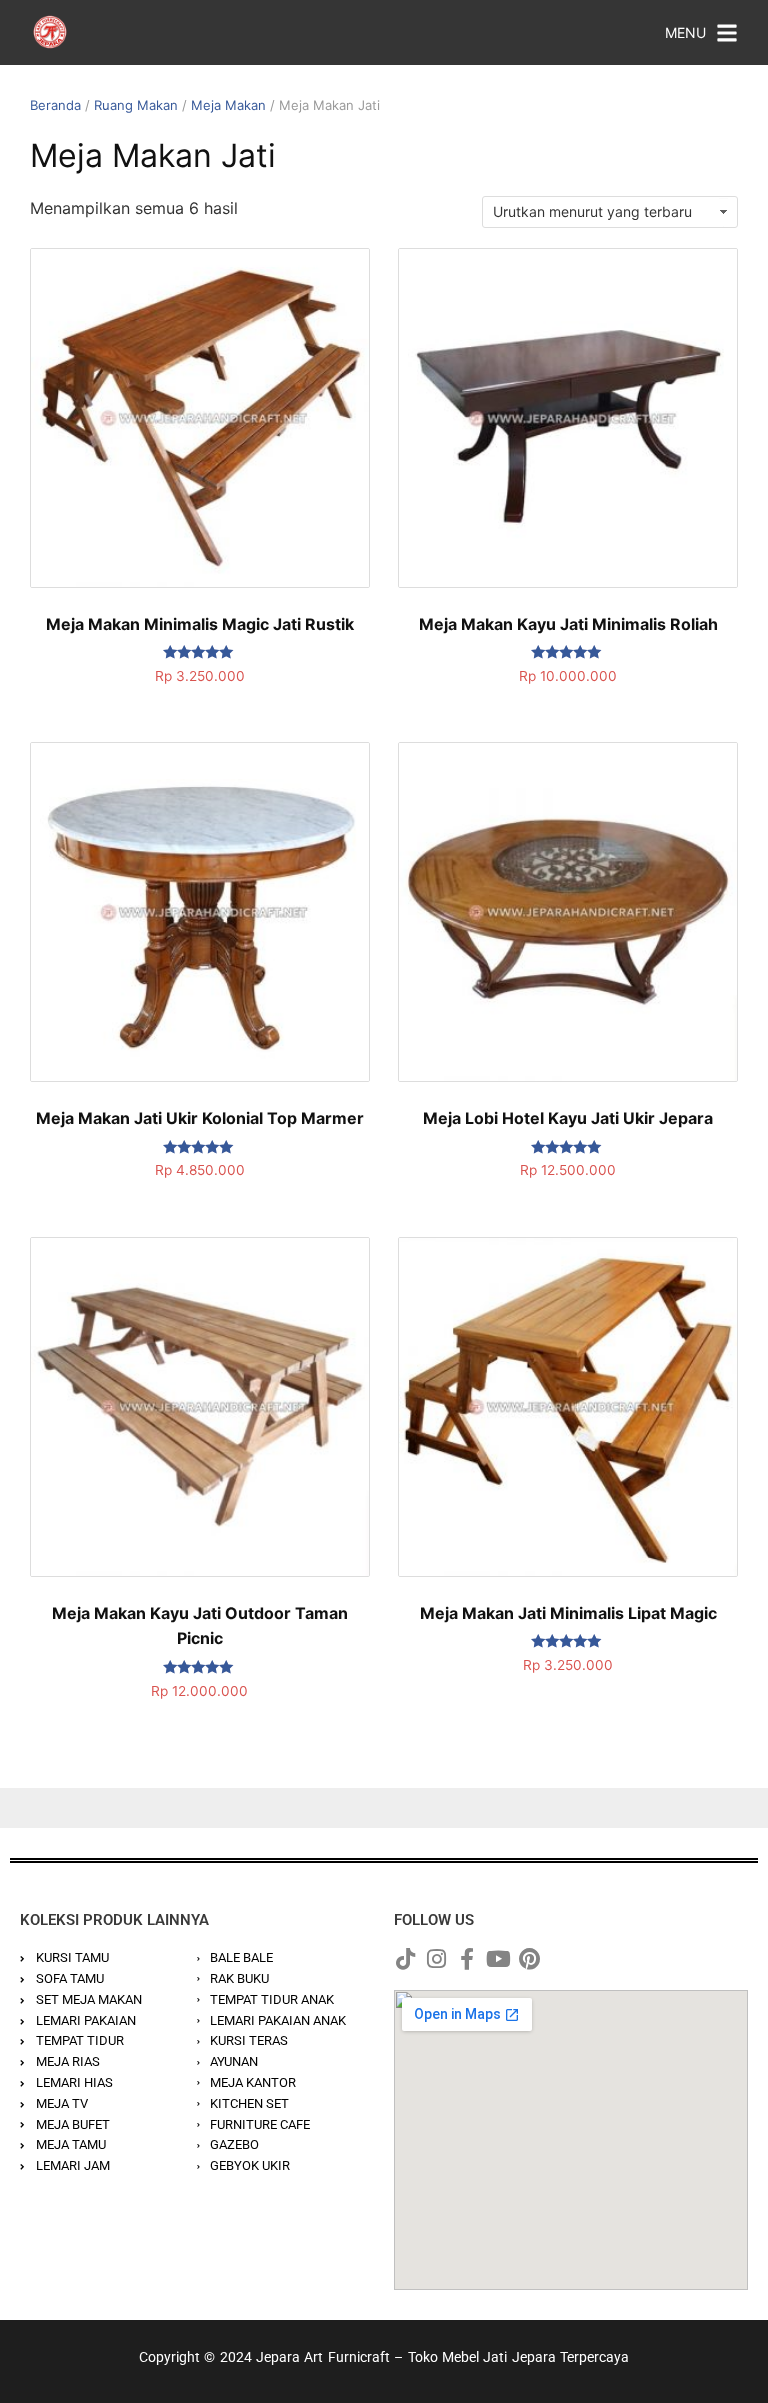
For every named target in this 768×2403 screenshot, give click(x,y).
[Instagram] (436, 1959)
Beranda (55, 105)
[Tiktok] (405, 1959)
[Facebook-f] (467, 1959)
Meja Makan (228, 105)
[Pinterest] (529, 1959)
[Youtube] (498, 1959)
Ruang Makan (136, 105)
